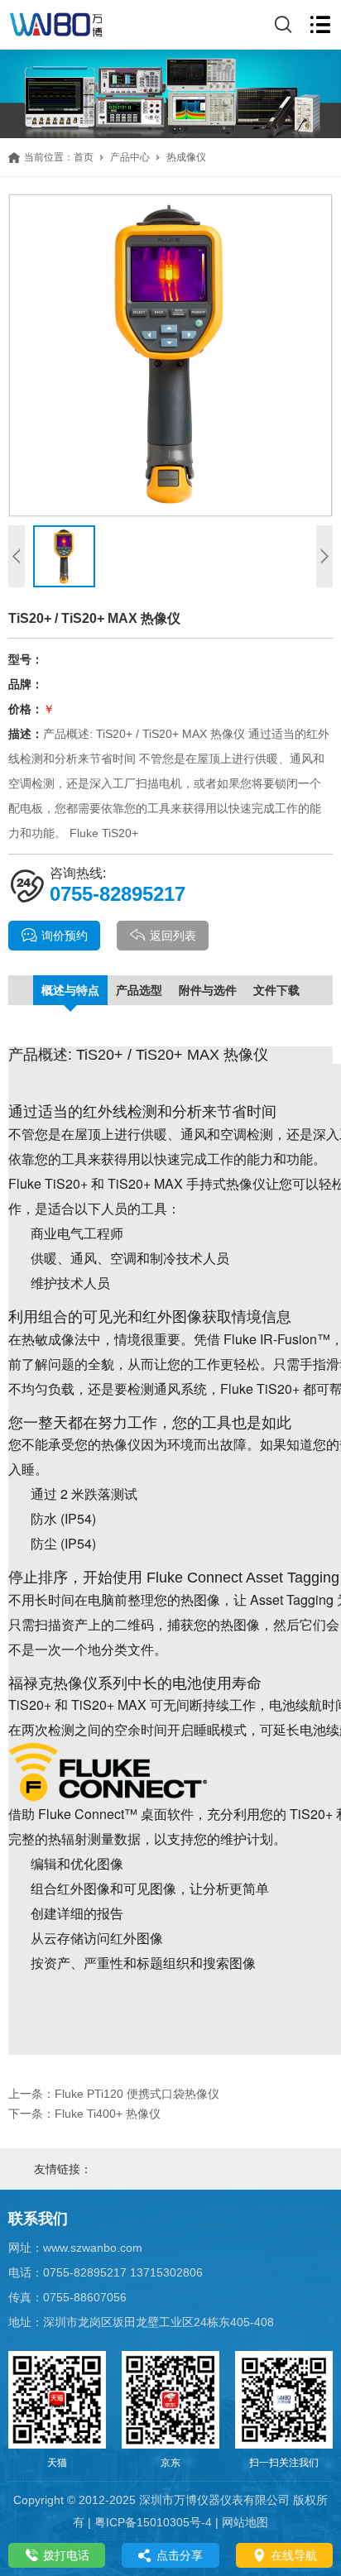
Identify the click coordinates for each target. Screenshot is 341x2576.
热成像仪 (186, 157)
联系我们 (38, 2219)
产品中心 (130, 157)
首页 (84, 157)
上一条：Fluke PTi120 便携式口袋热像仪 (114, 2094)
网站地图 (245, 2522)
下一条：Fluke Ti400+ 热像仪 (84, 2114)
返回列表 (173, 936)
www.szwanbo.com (93, 2248)
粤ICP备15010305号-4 (153, 2522)
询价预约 (65, 936)
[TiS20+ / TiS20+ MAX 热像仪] (170, 355)
